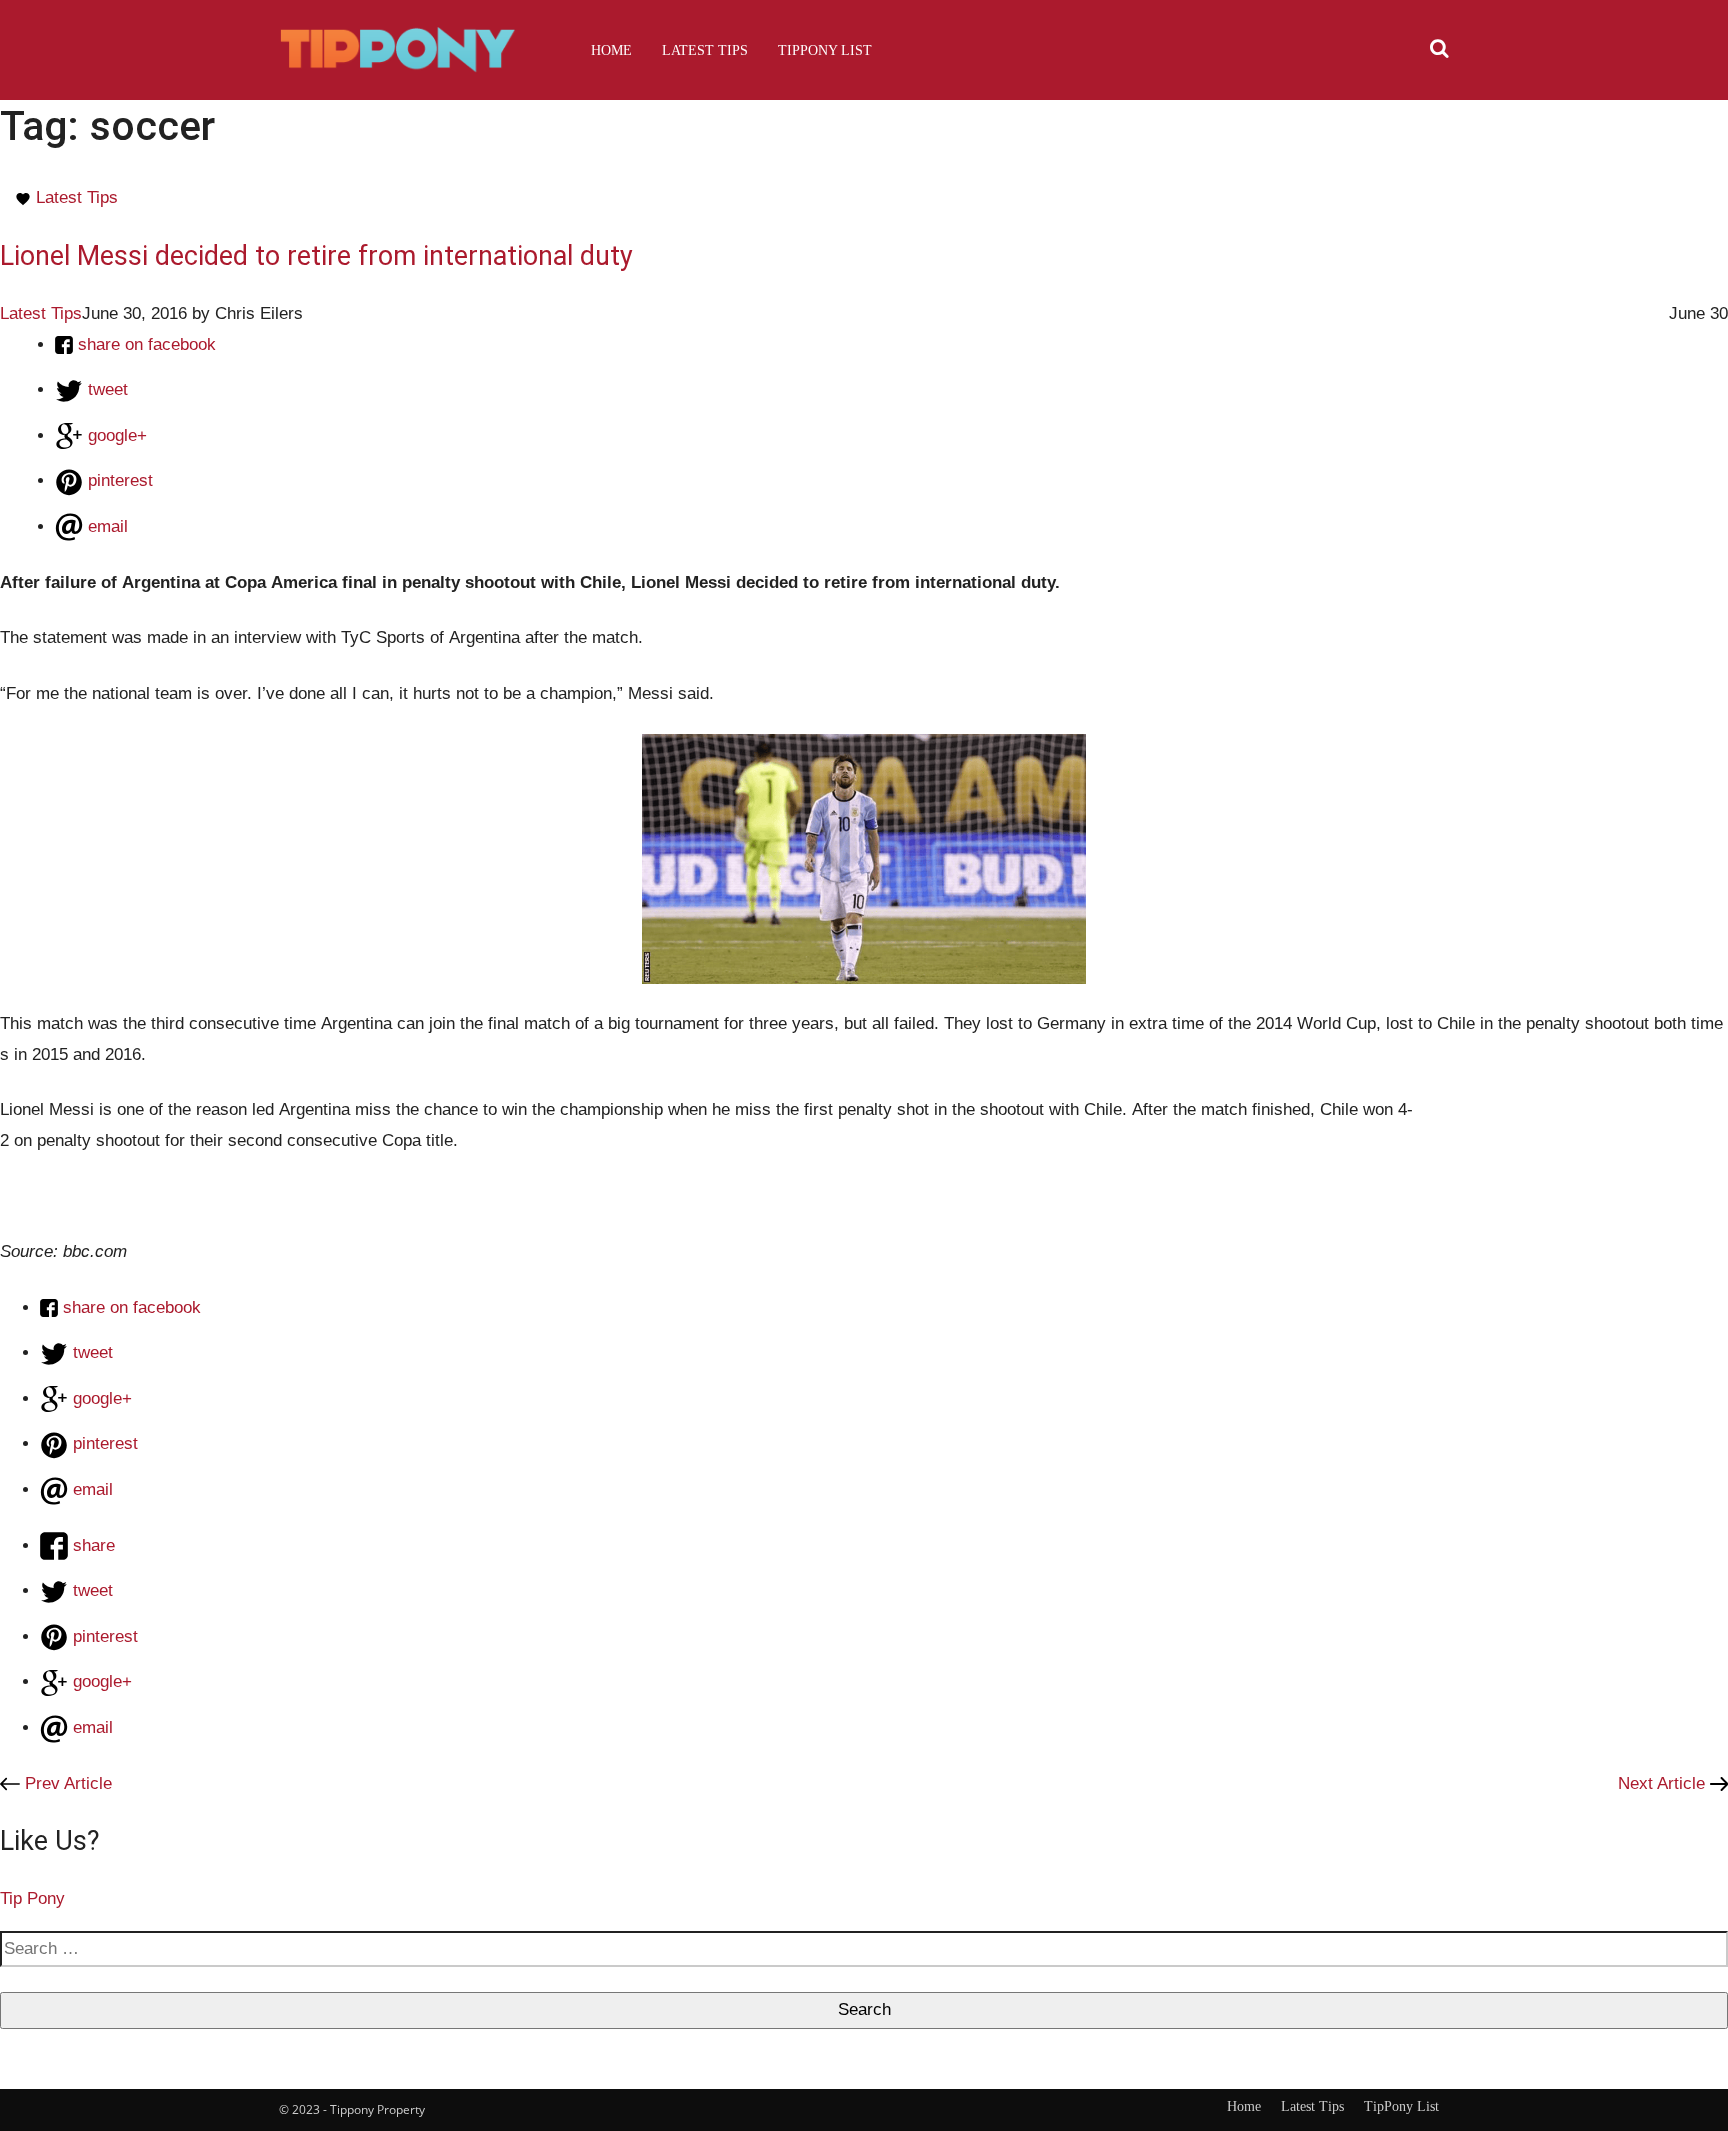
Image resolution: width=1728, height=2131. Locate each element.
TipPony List (825, 50)
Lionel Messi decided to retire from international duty (316, 256)
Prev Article (66, 1783)
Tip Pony (32, 1898)
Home (611, 50)
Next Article (1664, 1783)
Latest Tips (705, 50)
